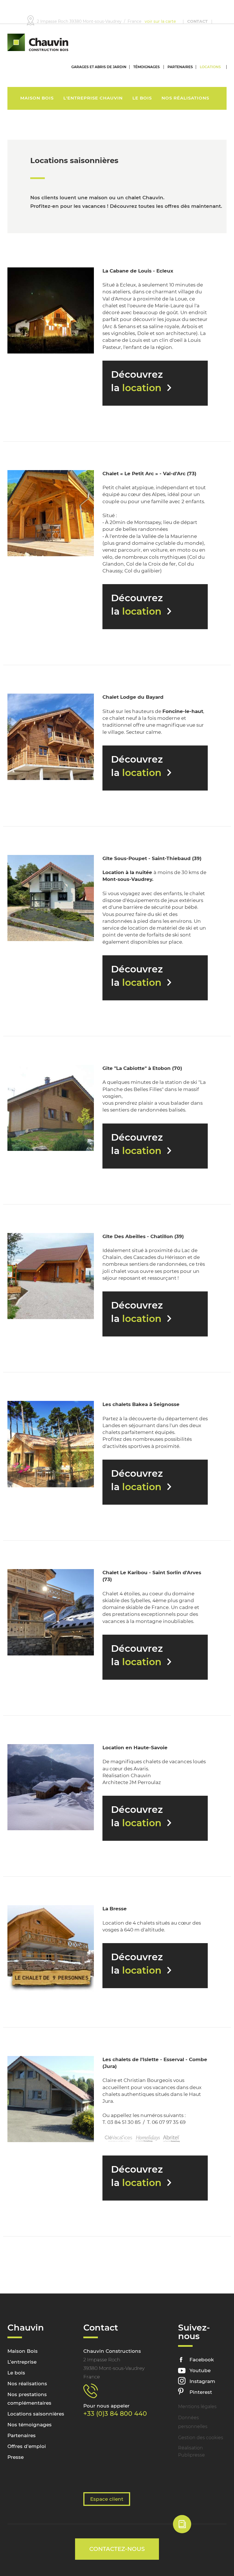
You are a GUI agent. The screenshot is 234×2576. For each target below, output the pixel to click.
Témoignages (147, 67)
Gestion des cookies (201, 2438)
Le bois (142, 98)
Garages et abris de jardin (99, 67)
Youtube (200, 2370)
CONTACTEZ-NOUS (117, 2549)
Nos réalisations (185, 98)
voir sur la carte (160, 21)
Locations (210, 67)
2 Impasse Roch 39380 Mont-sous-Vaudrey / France (91, 21)
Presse (16, 2457)
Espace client (107, 2499)
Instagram (202, 2381)
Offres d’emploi (27, 2446)
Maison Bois (23, 2351)
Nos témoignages (30, 2425)
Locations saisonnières (36, 2414)
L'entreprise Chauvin (93, 98)
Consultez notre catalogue (194, 2527)
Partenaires (180, 67)
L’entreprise (22, 2362)
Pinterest (201, 2392)
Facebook (202, 2360)
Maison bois (37, 98)
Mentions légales (197, 2407)
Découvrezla (137, 381)
